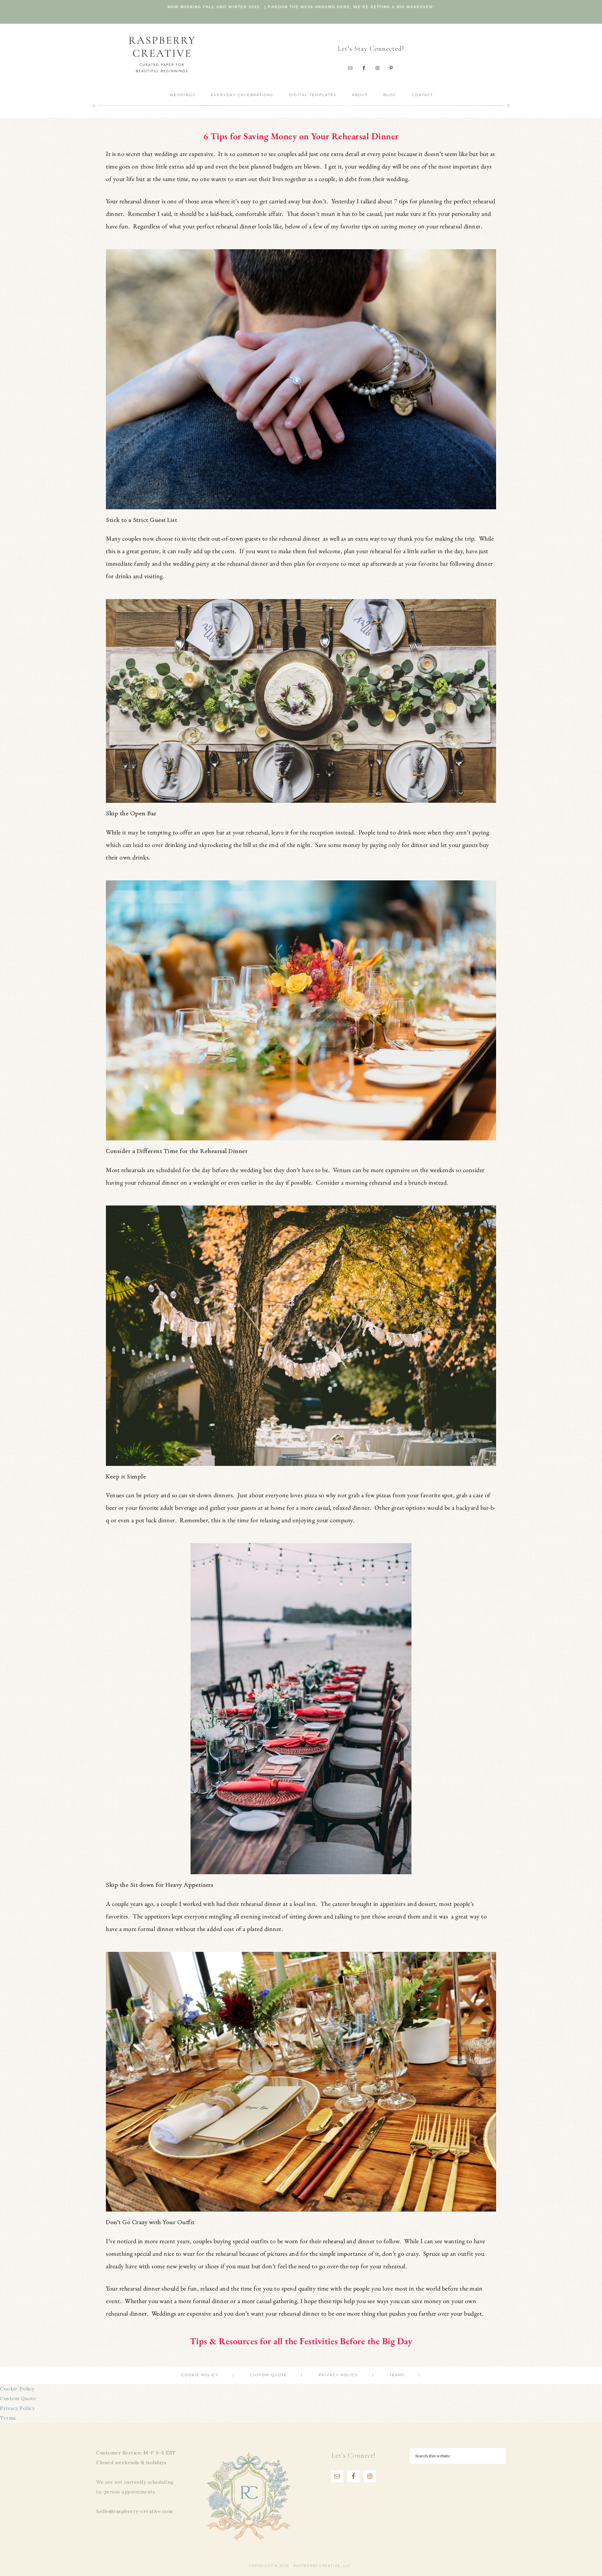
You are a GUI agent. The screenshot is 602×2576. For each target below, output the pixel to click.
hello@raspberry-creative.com (134, 2511)
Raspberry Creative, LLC (162, 54)
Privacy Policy (17, 2408)
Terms (8, 2418)
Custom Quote (18, 2398)
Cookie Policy (17, 2389)
